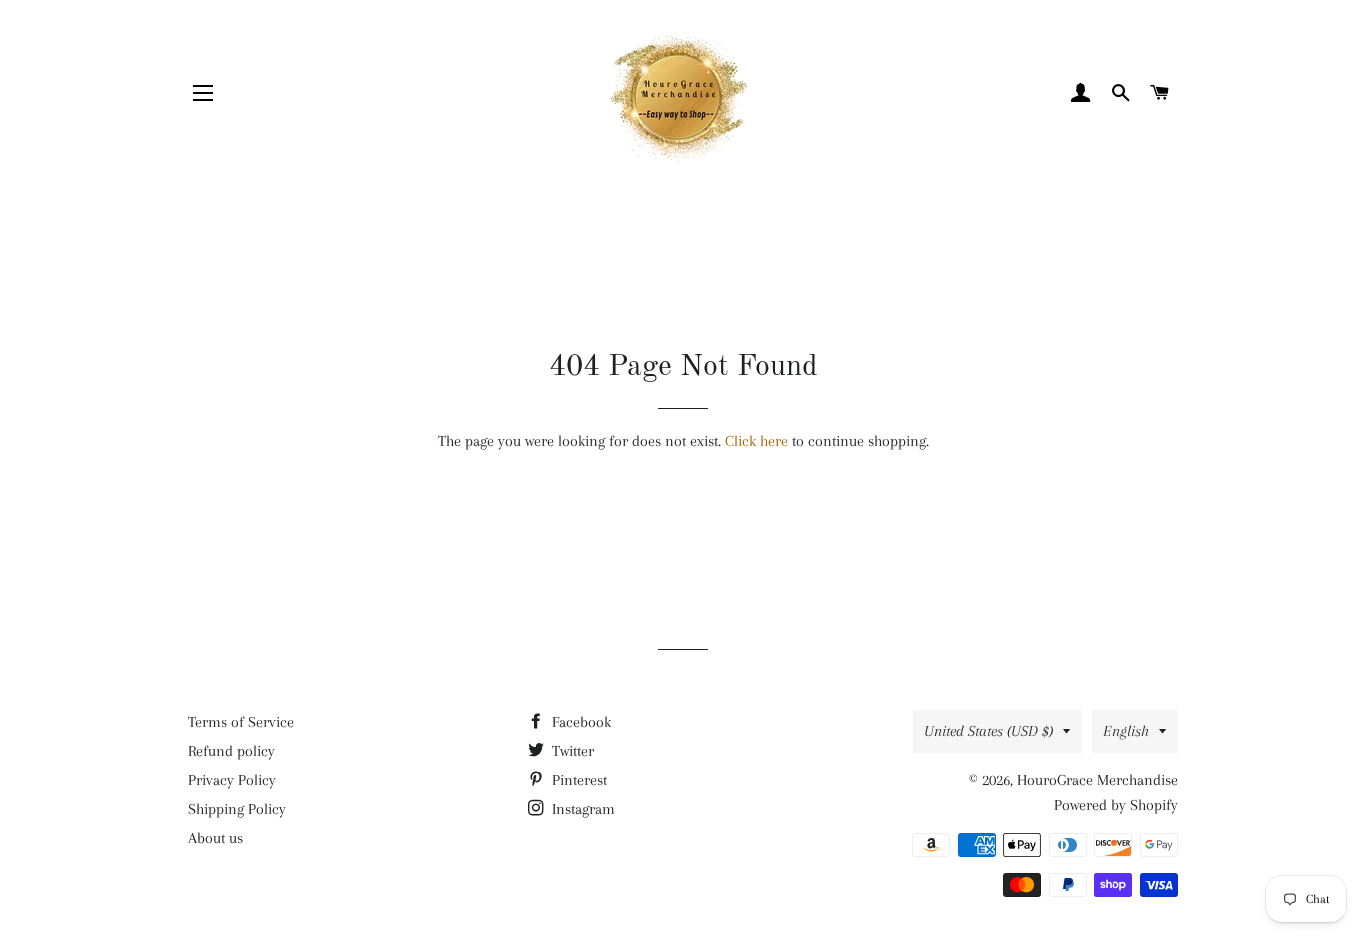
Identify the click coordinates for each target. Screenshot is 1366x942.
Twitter (571, 751)
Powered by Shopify (1116, 805)
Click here (756, 441)
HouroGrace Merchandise (1097, 780)
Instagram (581, 809)
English (1126, 731)
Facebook (579, 722)
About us (215, 838)
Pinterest (577, 780)
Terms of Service (241, 722)
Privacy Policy (232, 780)
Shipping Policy (237, 809)
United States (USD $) (988, 731)
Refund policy (231, 751)
